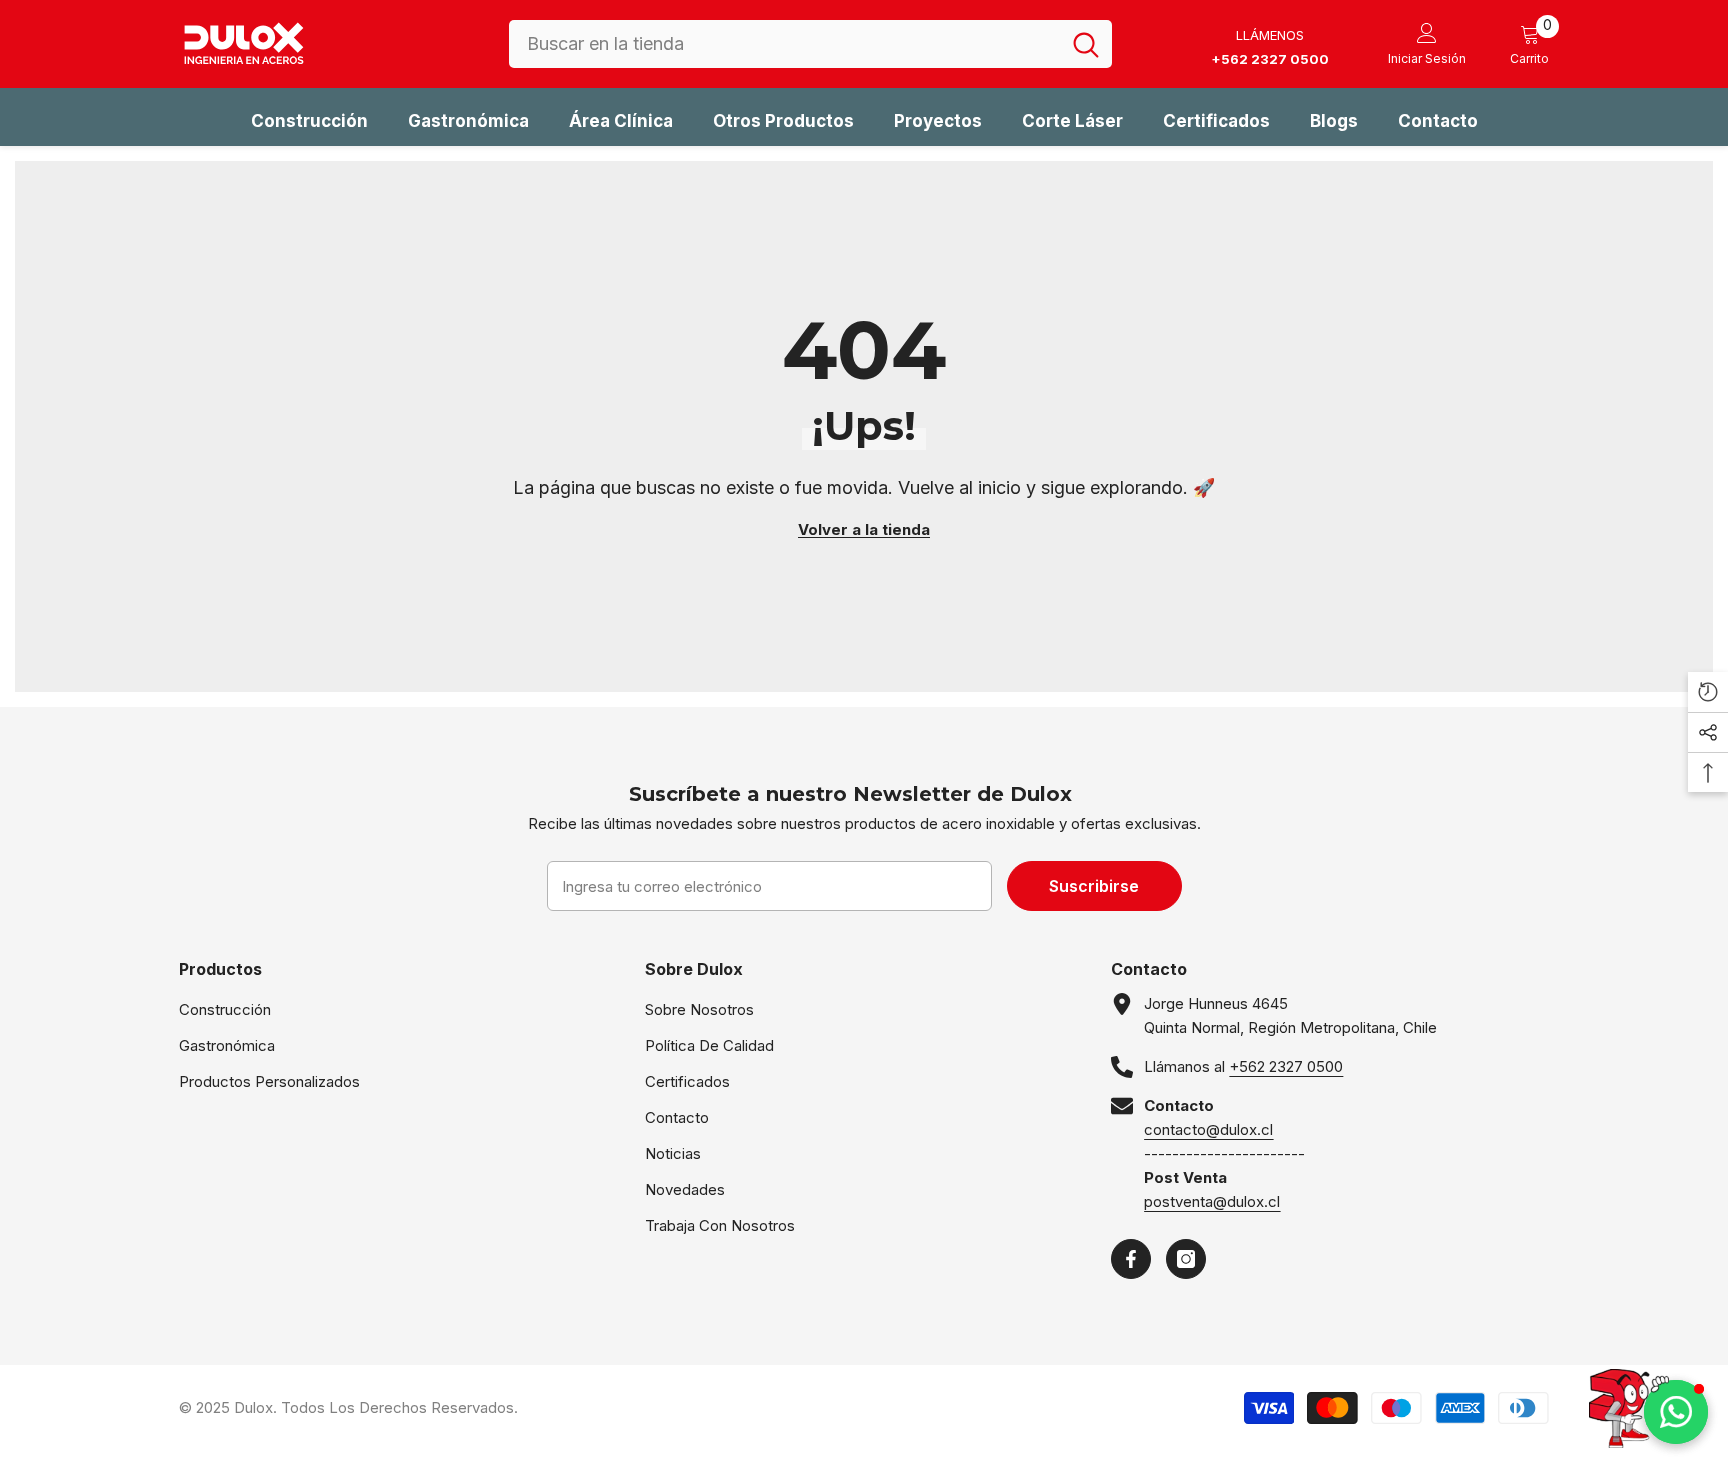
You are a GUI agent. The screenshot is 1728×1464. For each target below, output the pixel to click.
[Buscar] (810, 44)
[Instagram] (1186, 1259)
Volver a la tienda (864, 529)
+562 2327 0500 (1286, 1066)
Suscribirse (1094, 886)
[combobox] (784, 44)
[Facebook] (1131, 1259)
